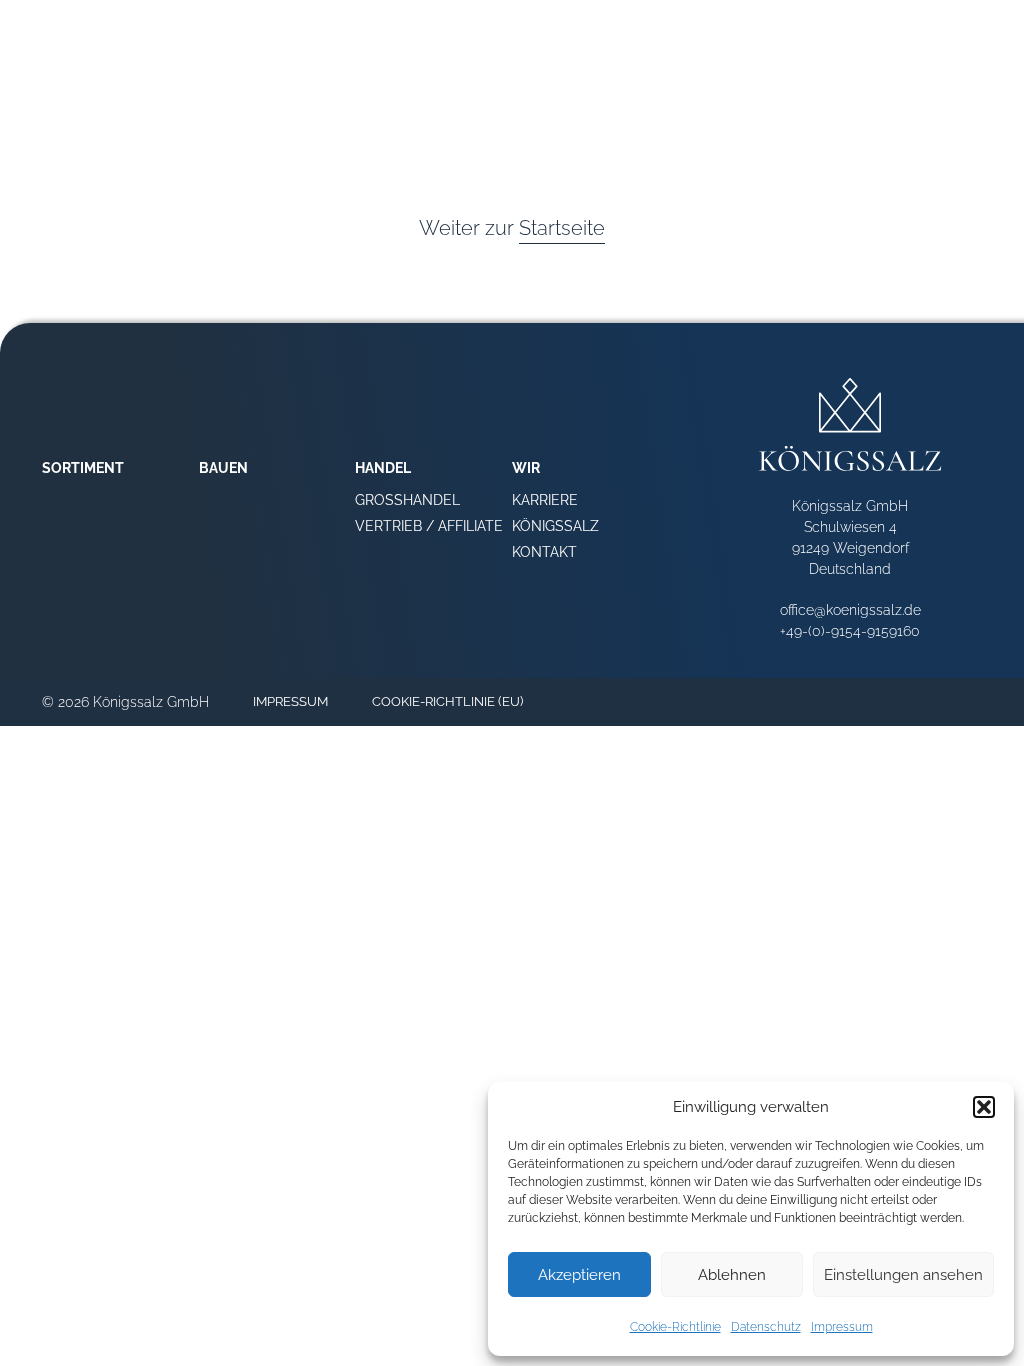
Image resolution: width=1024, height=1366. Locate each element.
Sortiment (718, 93)
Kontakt (544, 552)
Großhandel (407, 500)
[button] (984, 1107)
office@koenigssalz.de (850, 610)
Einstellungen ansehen (903, 1275)
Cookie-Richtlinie (675, 1327)
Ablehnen (732, 1275)
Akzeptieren (579, 1275)
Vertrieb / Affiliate (429, 526)
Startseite (562, 228)
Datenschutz (766, 1327)
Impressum (842, 1327)
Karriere (545, 500)
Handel (896, 93)
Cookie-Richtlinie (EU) (447, 701)
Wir (966, 93)
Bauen (814, 93)
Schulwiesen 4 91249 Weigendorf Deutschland (850, 548)
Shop (726, 50)
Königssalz (555, 526)
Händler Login (820, 50)
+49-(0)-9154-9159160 (850, 631)
